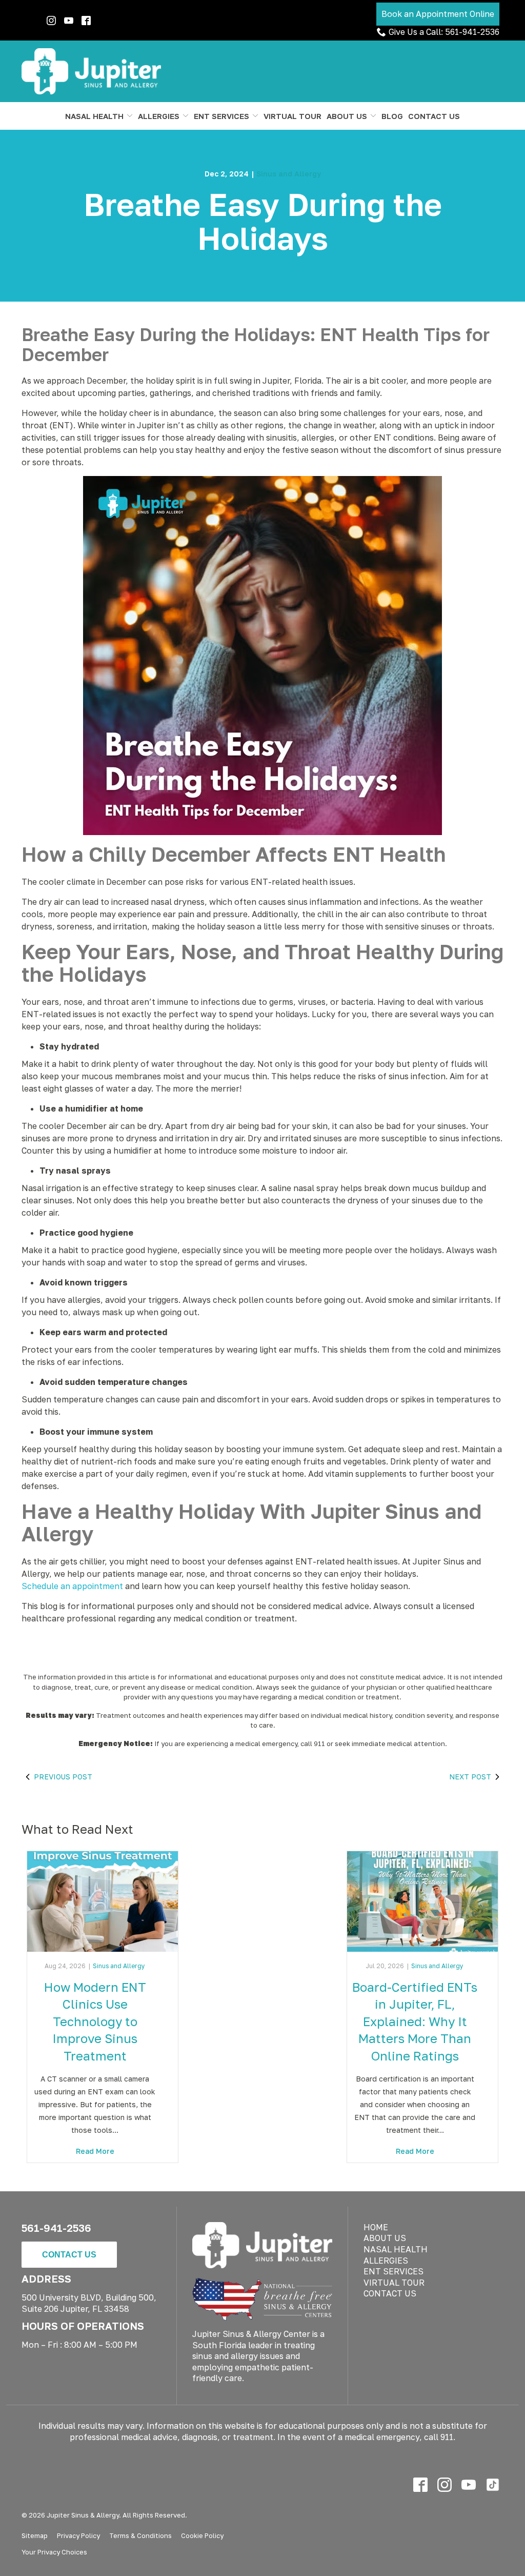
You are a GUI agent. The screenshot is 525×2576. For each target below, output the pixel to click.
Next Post (470, 1777)
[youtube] (468, 2484)
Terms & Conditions (140, 2535)
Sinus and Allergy (289, 174)
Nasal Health (94, 116)
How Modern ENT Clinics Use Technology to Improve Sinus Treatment (95, 2021)
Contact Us (434, 116)
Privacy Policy (78, 2535)
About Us (347, 116)
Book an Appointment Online (438, 14)
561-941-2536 (56, 2228)
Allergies (159, 116)
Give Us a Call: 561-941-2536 (444, 32)
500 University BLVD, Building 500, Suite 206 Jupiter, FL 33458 (89, 2303)
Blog (392, 116)
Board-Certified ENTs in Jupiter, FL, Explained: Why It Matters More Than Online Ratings (415, 2021)
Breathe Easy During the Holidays (263, 221)
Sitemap (35, 2535)
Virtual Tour (292, 116)
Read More (95, 2151)
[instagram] (444, 2484)
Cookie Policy (202, 2535)
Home (376, 2227)
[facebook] (86, 21)
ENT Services (221, 116)
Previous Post (63, 1777)
